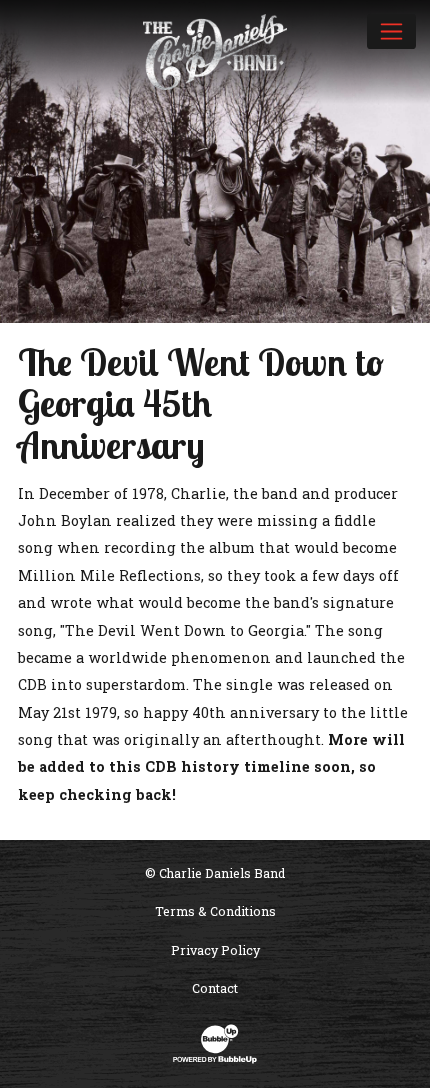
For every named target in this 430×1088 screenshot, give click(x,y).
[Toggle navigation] (391, 31)
